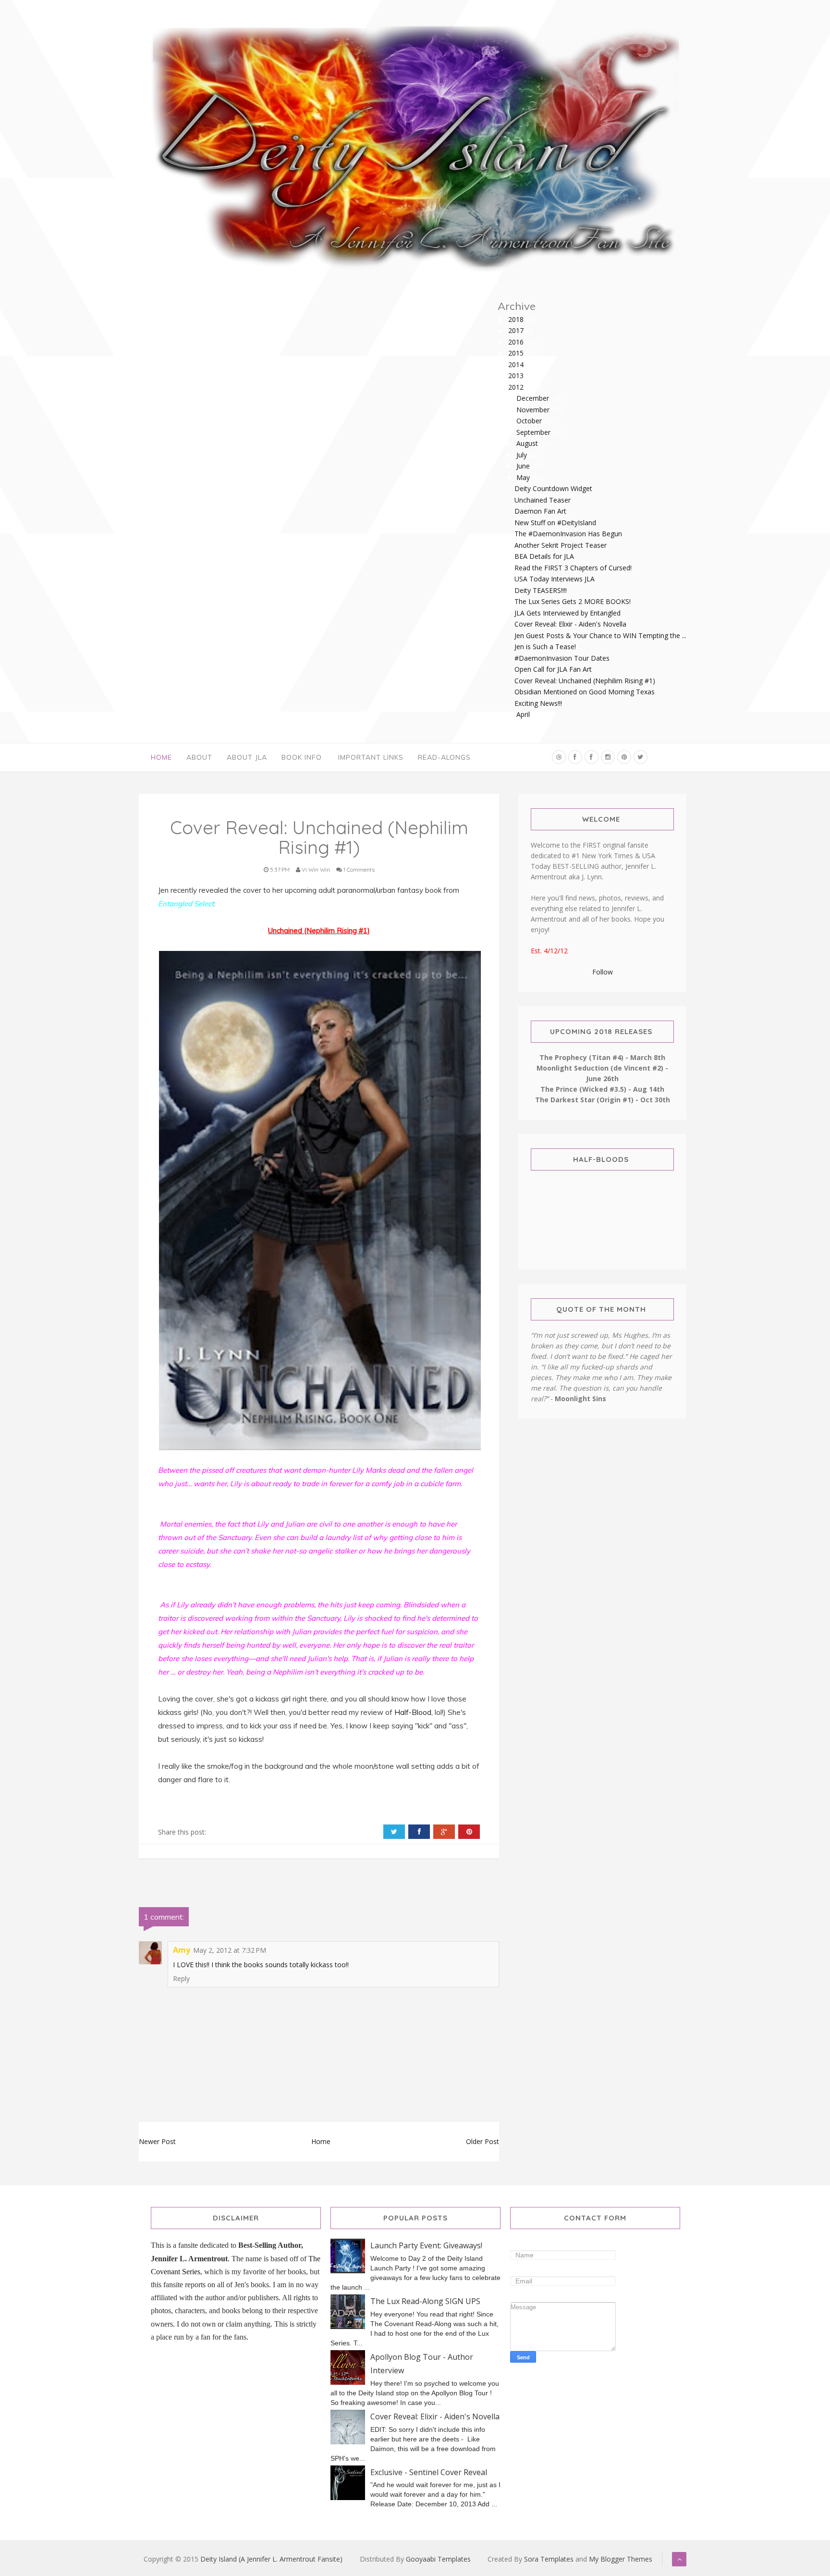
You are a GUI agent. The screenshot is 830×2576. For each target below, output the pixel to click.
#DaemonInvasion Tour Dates (562, 658)
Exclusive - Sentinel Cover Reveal (429, 2472)
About (199, 757)
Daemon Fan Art (540, 511)
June (524, 466)
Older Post (482, 2141)
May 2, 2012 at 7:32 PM (230, 1950)
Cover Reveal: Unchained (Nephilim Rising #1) (585, 681)
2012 (517, 387)
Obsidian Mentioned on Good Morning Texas (585, 692)
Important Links (371, 757)
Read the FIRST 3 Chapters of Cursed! (573, 568)
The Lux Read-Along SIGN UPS (425, 2301)
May (524, 477)
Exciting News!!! (538, 703)
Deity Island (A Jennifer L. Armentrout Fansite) (271, 2559)
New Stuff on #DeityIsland (555, 523)
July (523, 455)
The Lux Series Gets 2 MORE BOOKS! (573, 601)
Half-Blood (413, 1712)
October (530, 421)
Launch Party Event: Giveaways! (426, 2245)
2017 (517, 330)
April (524, 714)
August (528, 443)
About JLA (247, 757)
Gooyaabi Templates (438, 2559)
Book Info (302, 757)
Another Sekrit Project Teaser (561, 545)
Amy (182, 1950)
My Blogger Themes (621, 2559)
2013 (517, 376)
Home (161, 757)
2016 (517, 342)
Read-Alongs (444, 757)
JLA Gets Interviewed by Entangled (568, 613)
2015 (517, 353)
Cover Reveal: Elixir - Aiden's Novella (570, 624)
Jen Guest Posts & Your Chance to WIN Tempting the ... (600, 635)
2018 (517, 319)
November (534, 410)
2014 (517, 364)
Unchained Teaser (543, 500)
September (534, 432)
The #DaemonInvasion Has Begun (568, 534)
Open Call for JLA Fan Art (553, 669)
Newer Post (157, 2141)
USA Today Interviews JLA (555, 579)
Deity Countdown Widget (553, 488)
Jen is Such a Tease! (545, 647)
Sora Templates (549, 2559)
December (534, 398)
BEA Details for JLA (544, 556)
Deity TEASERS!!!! (541, 590)
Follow (603, 972)
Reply (181, 1978)
